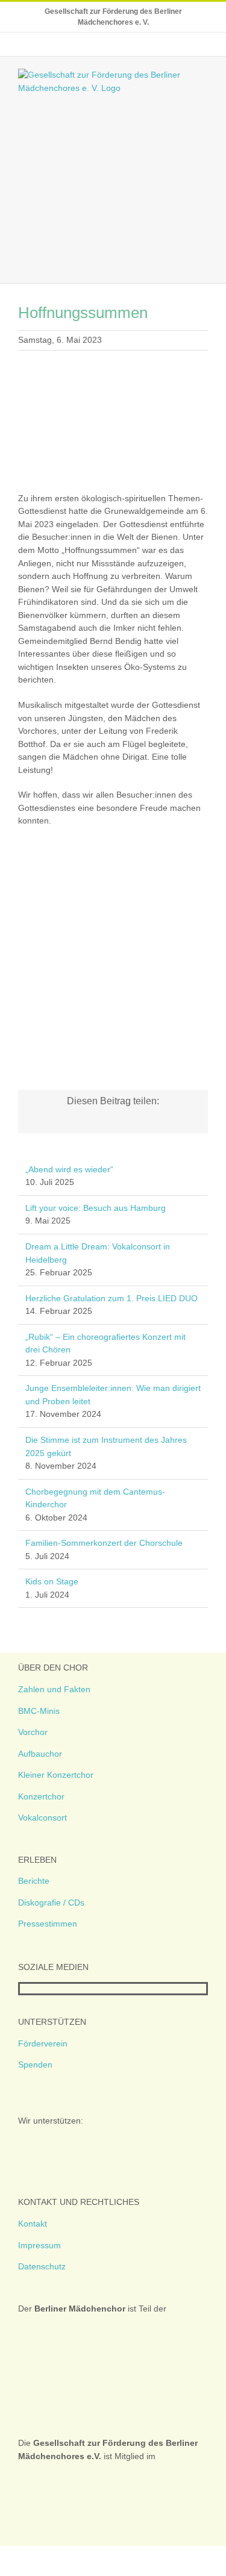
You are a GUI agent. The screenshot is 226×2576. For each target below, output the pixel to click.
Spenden (35, 2065)
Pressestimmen (48, 1924)
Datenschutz (42, 2266)
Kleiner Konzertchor (56, 1775)
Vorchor (33, 1732)
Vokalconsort (42, 1818)
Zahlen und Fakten (54, 1689)
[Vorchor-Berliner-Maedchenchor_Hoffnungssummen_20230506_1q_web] (113, 856)
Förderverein (43, 2043)
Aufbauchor (40, 1754)
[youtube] (62, 1989)
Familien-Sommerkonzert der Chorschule (104, 1543)
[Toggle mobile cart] (181, 265)
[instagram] (43, 1989)
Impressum (39, 2245)
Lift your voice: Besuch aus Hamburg (96, 1208)
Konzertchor (41, 1796)
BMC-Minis (39, 1711)
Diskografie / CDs (51, 1902)
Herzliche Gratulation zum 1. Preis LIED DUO (111, 1298)
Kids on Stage (52, 1581)
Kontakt (33, 2224)
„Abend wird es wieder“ (69, 1169)
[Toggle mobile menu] (203, 265)
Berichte (34, 1881)
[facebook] (24, 1989)
